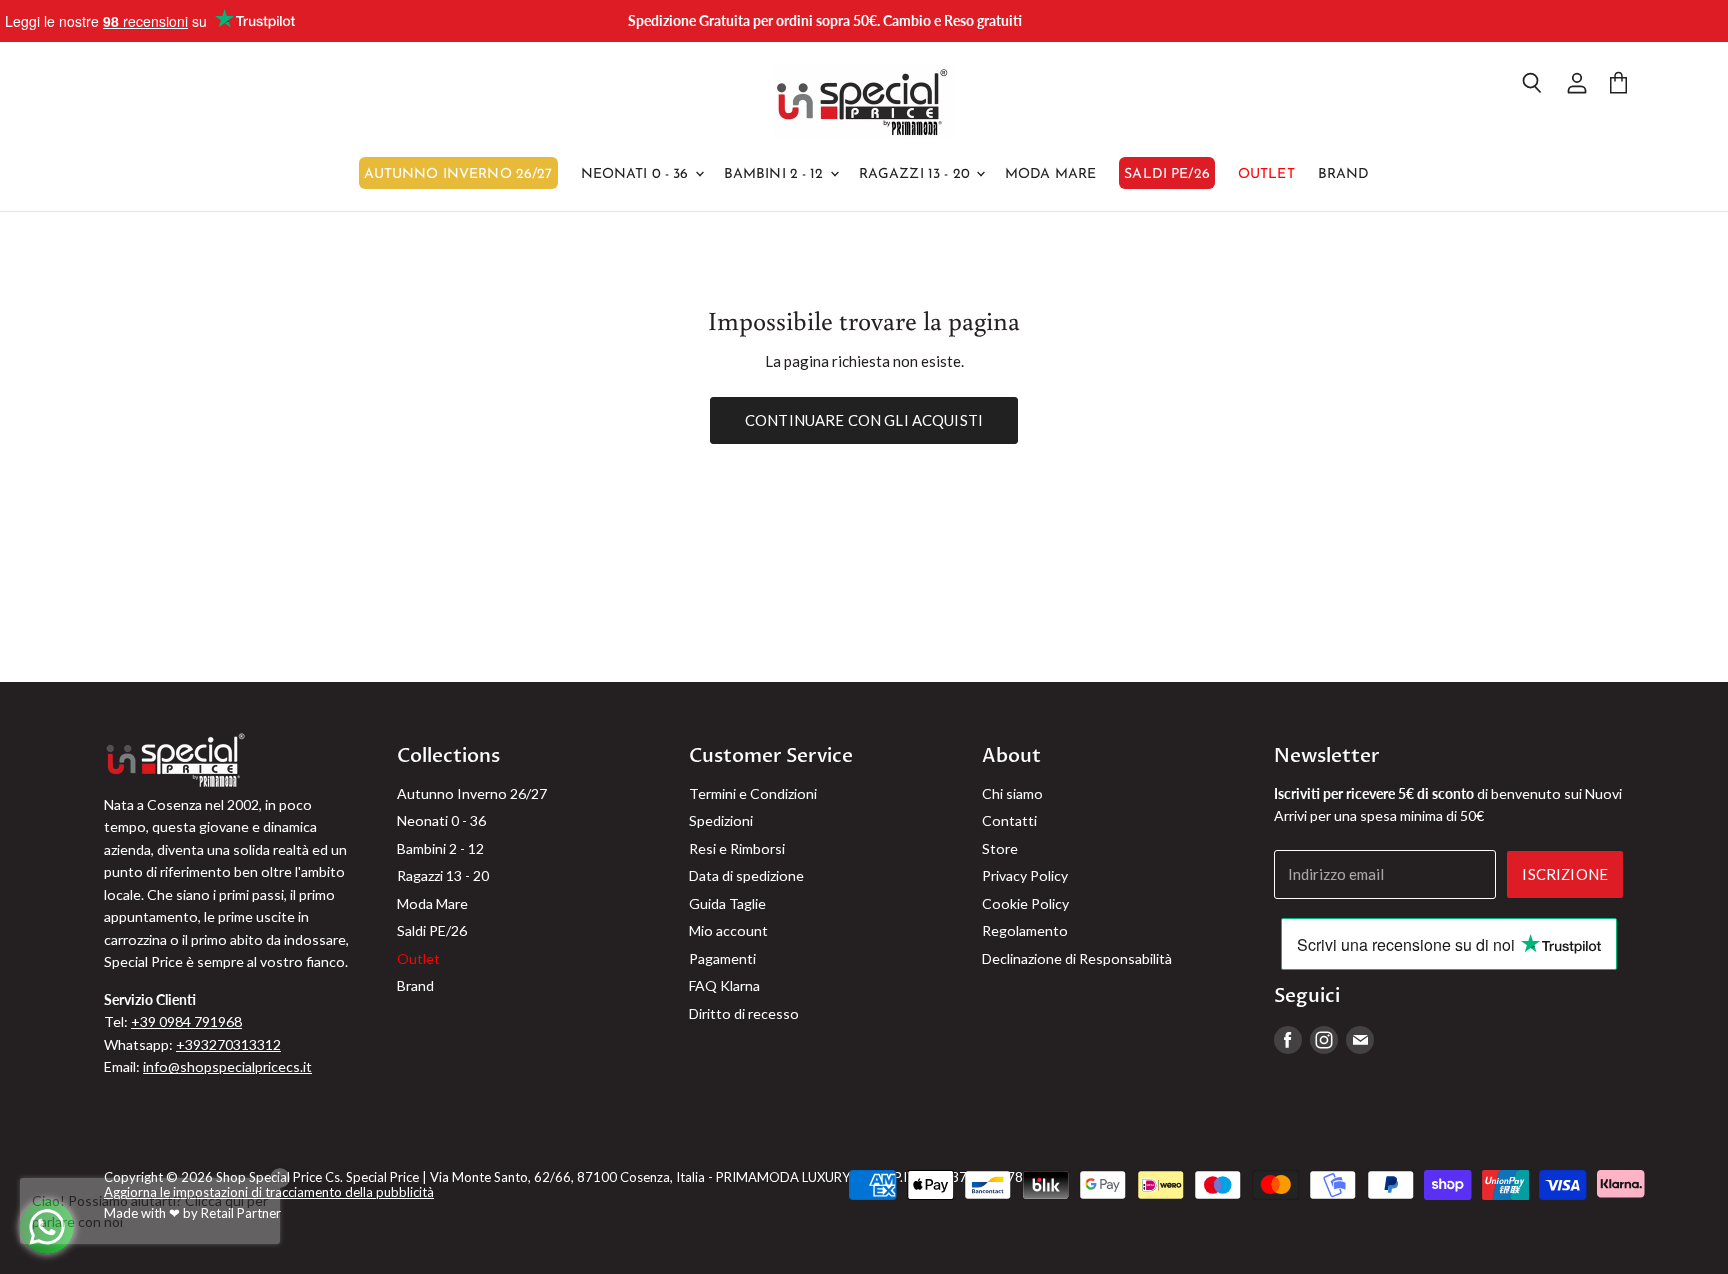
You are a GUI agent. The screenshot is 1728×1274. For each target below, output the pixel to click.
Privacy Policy (1025, 875)
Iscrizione (1565, 874)
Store (1000, 848)
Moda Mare (1050, 174)
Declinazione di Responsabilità (1077, 958)
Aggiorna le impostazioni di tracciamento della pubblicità (269, 1192)
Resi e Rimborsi (737, 848)
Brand (1344, 174)
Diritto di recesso (744, 1013)
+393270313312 (228, 1044)
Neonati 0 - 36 (637, 174)
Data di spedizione (746, 875)
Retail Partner (241, 1213)
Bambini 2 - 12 (776, 174)
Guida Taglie (727, 903)
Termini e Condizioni (753, 793)
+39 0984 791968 (186, 1021)
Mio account (728, 930)
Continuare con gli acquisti (864, 420)
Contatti (1009, 820)
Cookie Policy (1025, 903)
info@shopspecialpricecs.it (227, 1066)
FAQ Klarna (724, 985)
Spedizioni (721, 820)
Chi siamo (1012, 793)
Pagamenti (722, 958)
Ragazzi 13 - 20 (916, 174)
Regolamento (1025, 930)
